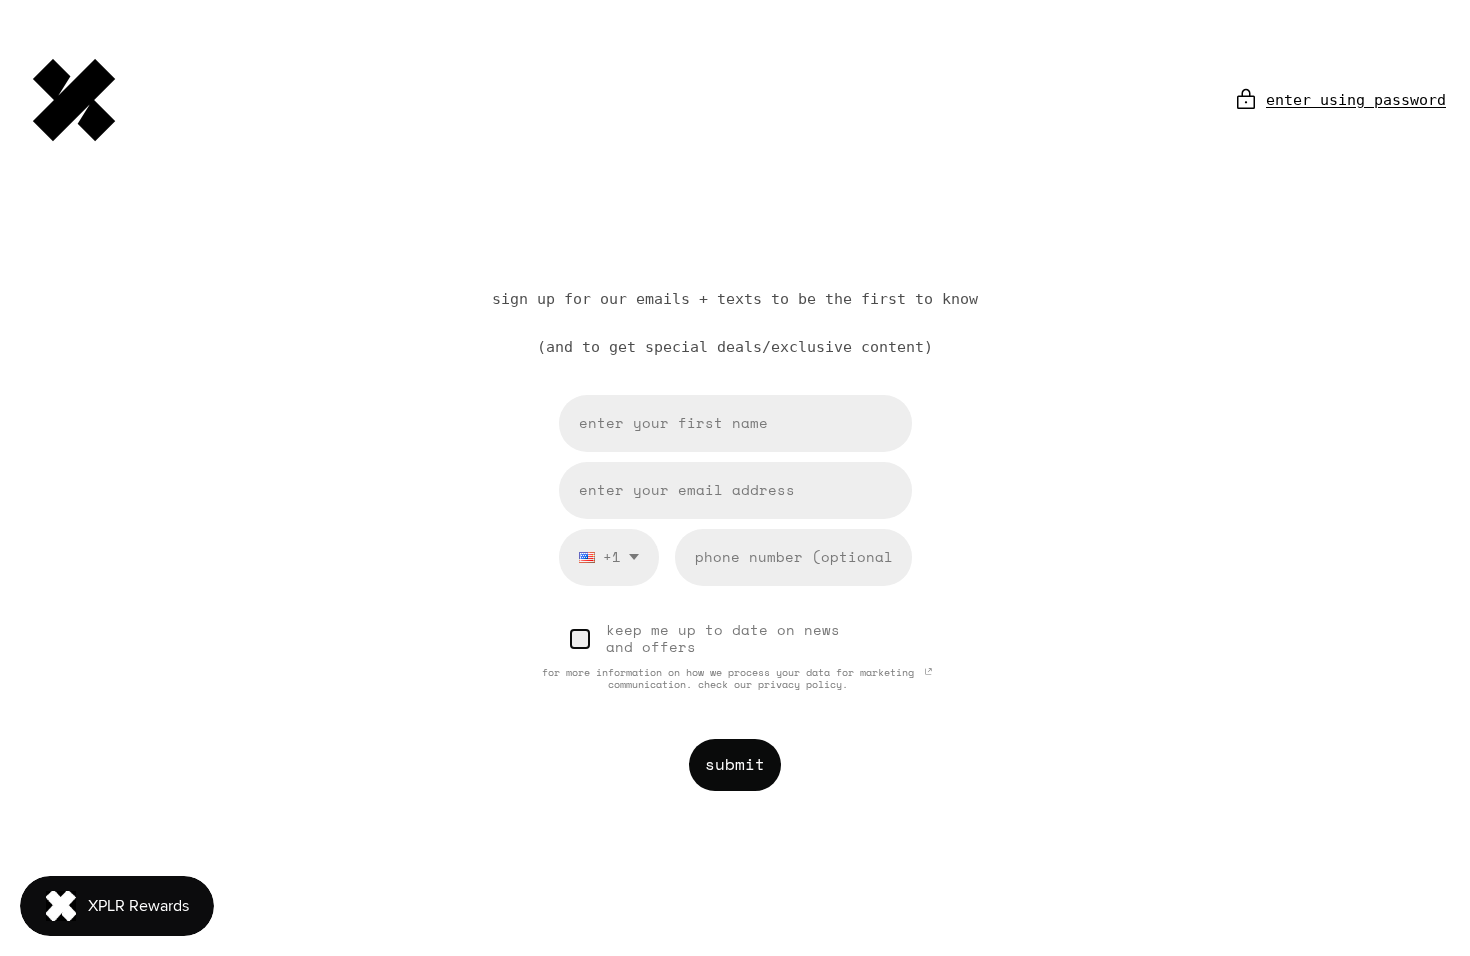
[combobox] (609, 557)
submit (735, 764)
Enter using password (1356, 100)
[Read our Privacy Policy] (928, 676)
